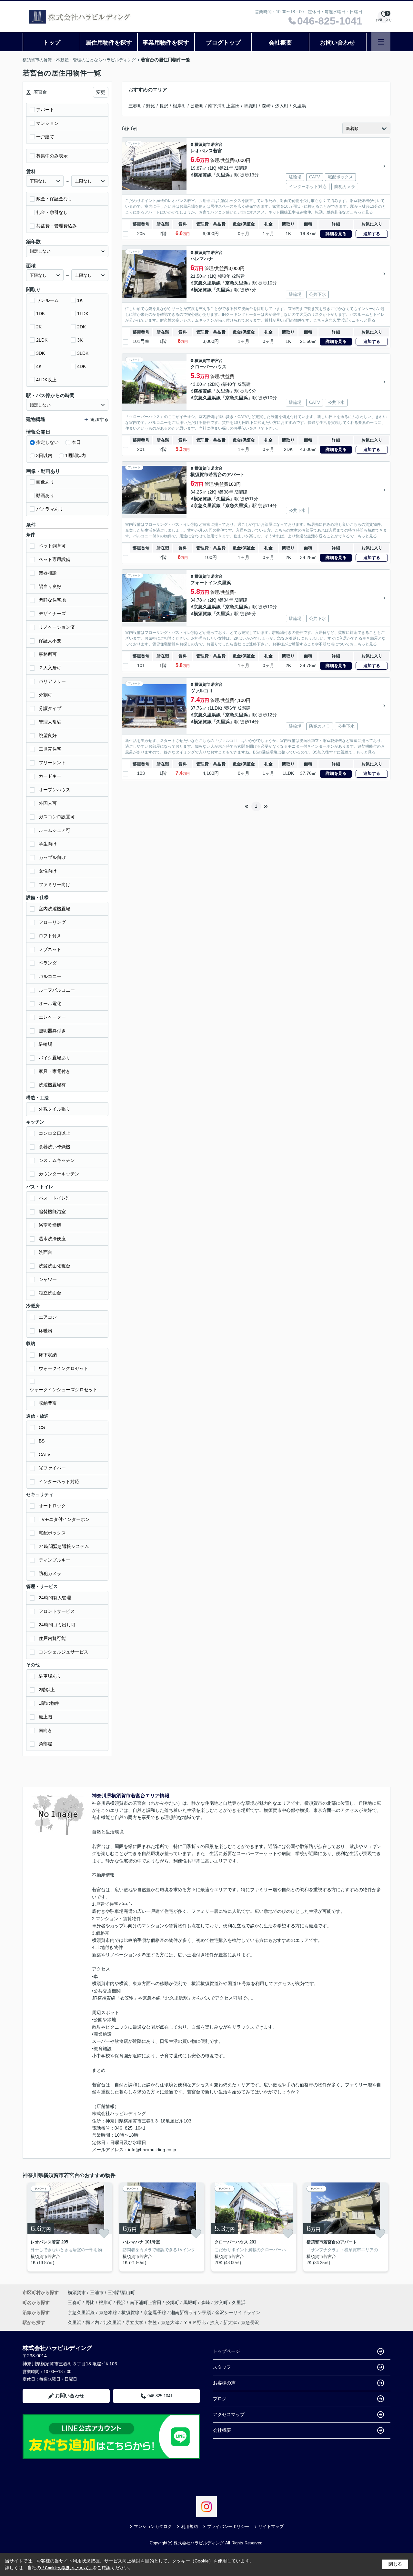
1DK (40, 314)
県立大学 (135, 2322)
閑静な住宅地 (52, 600)
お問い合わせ (337, 43)
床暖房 (45, 1331)
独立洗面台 (50, 1293)
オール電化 (50, 1003)
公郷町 (197, 106)
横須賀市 (202, 145)
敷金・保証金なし (54, 199)
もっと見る (363, 212)
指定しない (47, 442)
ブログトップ (223, 43)
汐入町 (282, 106)
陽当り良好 (50, 586)
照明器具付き (52, 1031)
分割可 (45, 695)
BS (42, 1441)
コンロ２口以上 (55, 1133)
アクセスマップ (229, 2414)
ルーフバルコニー (57, 990)
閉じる (395, 2564)
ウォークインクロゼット (64, 1368)
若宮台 (217, 145)
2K (39, 327)
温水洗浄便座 (52, 1239)
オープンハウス (55, 790)
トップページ (227, 2351)
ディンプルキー (55, 1560)
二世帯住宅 (50, 749)
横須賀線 (203, 175)
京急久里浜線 (207, 283)
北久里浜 (112, 2322)
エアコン (48, 1317)
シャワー (48, 1279)
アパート (45, 110)
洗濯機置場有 (52, 1085)
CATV (45, 1454)
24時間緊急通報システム (64, 1546)
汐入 (215, 2322)
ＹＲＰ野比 (195, 2322)
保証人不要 (50, 641)
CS (42, 1427)
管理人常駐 (50, 722)
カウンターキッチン (59, 1174)
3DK (40, 353)
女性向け (48, 871)
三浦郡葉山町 (121, 2292)
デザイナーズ (52, 614)
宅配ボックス (52, 1533)
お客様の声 (224, 2383)
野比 (151, 106)
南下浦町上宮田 (224, 106)
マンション (47, 123)
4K (39, 366)
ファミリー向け (55, 884)
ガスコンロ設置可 (57, 817)
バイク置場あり (55, 1058)
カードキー (50, 776)
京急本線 (109, 2312)
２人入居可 (50, 668)
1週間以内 (76, 455)
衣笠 (152, 2322)
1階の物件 (49, 1703)
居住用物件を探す (109, 43)
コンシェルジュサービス (64, 1652)
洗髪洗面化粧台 (55, 1266)
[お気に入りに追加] (104, 2233)
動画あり (45, 495)
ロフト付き (50, 936)
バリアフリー (52, 681)
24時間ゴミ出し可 (57, 1625)
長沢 (164, 106)
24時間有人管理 (55, 1598)
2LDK (42, 340)
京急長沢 (250, 2322)
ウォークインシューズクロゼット (64, 1390)
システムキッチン (57, 1160)
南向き (45, 1730)
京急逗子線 (156, 2312)
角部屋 (45, 1744)
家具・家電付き (55, 1071)
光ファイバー (52, 1468)
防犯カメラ (50, 1573)
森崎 (266, 106)
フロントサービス (57, 1611)
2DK (81, 327)
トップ (52, 43)
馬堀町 (251, 106)
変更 (101, 92)
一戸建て (45, 137)
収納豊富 (48, 1403)
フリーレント (52, 763)
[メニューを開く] (381, 42)
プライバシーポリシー (228, 2526)
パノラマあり (50, 509)
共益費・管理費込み (56, 226)
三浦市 (97, 2292)
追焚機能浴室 (52, 1212)
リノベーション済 (57, 627)
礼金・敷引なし (52, 212)
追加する (372, 234)
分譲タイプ (50, 708)
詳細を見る (336, 234)
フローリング (52, 922)
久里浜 (299, 106)
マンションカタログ (153, 2526)
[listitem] (69, 2227)
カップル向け (52, 857)
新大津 (230, 2322)
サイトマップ (271, 2526)
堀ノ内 (92, 2322)
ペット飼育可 (52, 546)
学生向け (48, 844)
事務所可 (48, 654)
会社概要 (280, 43)
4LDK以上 (46, 380)
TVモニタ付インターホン (64, 1519)
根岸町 (179, 106)
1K (80, 300)
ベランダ (48, 963)
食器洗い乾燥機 (55, 1147)
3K (80, 340)
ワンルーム (47, 300)
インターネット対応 (59, 1482)
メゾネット (50, 949)
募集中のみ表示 (52, 156)
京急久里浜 (237, 283)
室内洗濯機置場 (55, 909)
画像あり (45, 482)
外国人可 (48, 803)
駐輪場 (45, 1044)
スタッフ (222, 2367)
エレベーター (52, 1017)
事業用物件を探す (166, 43)
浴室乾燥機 (50, 1225)
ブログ (220, 2399)
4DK (81, 366)
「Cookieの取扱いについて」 (67, 2568)
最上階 (45, 1717)
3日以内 (44, 455)
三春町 (135, 106)
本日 (76, 442)
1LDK (83, 314)
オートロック (52, 1506)
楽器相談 (48, 573)
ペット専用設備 (55, 559)
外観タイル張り (55, 1109)
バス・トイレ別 (55, 1198)
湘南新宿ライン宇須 (191, 2312)
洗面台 (45, 1252)
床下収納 (48, 1355)
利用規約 (189, 2526)
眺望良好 (48, 735)
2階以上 (47, 1690)
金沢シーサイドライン (238, 2312)
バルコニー (50, 976)
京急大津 (170, 2322)
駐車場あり (50, 1676)
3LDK (83, 353)
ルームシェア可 (55, 830)
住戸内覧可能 (52, 1638)
